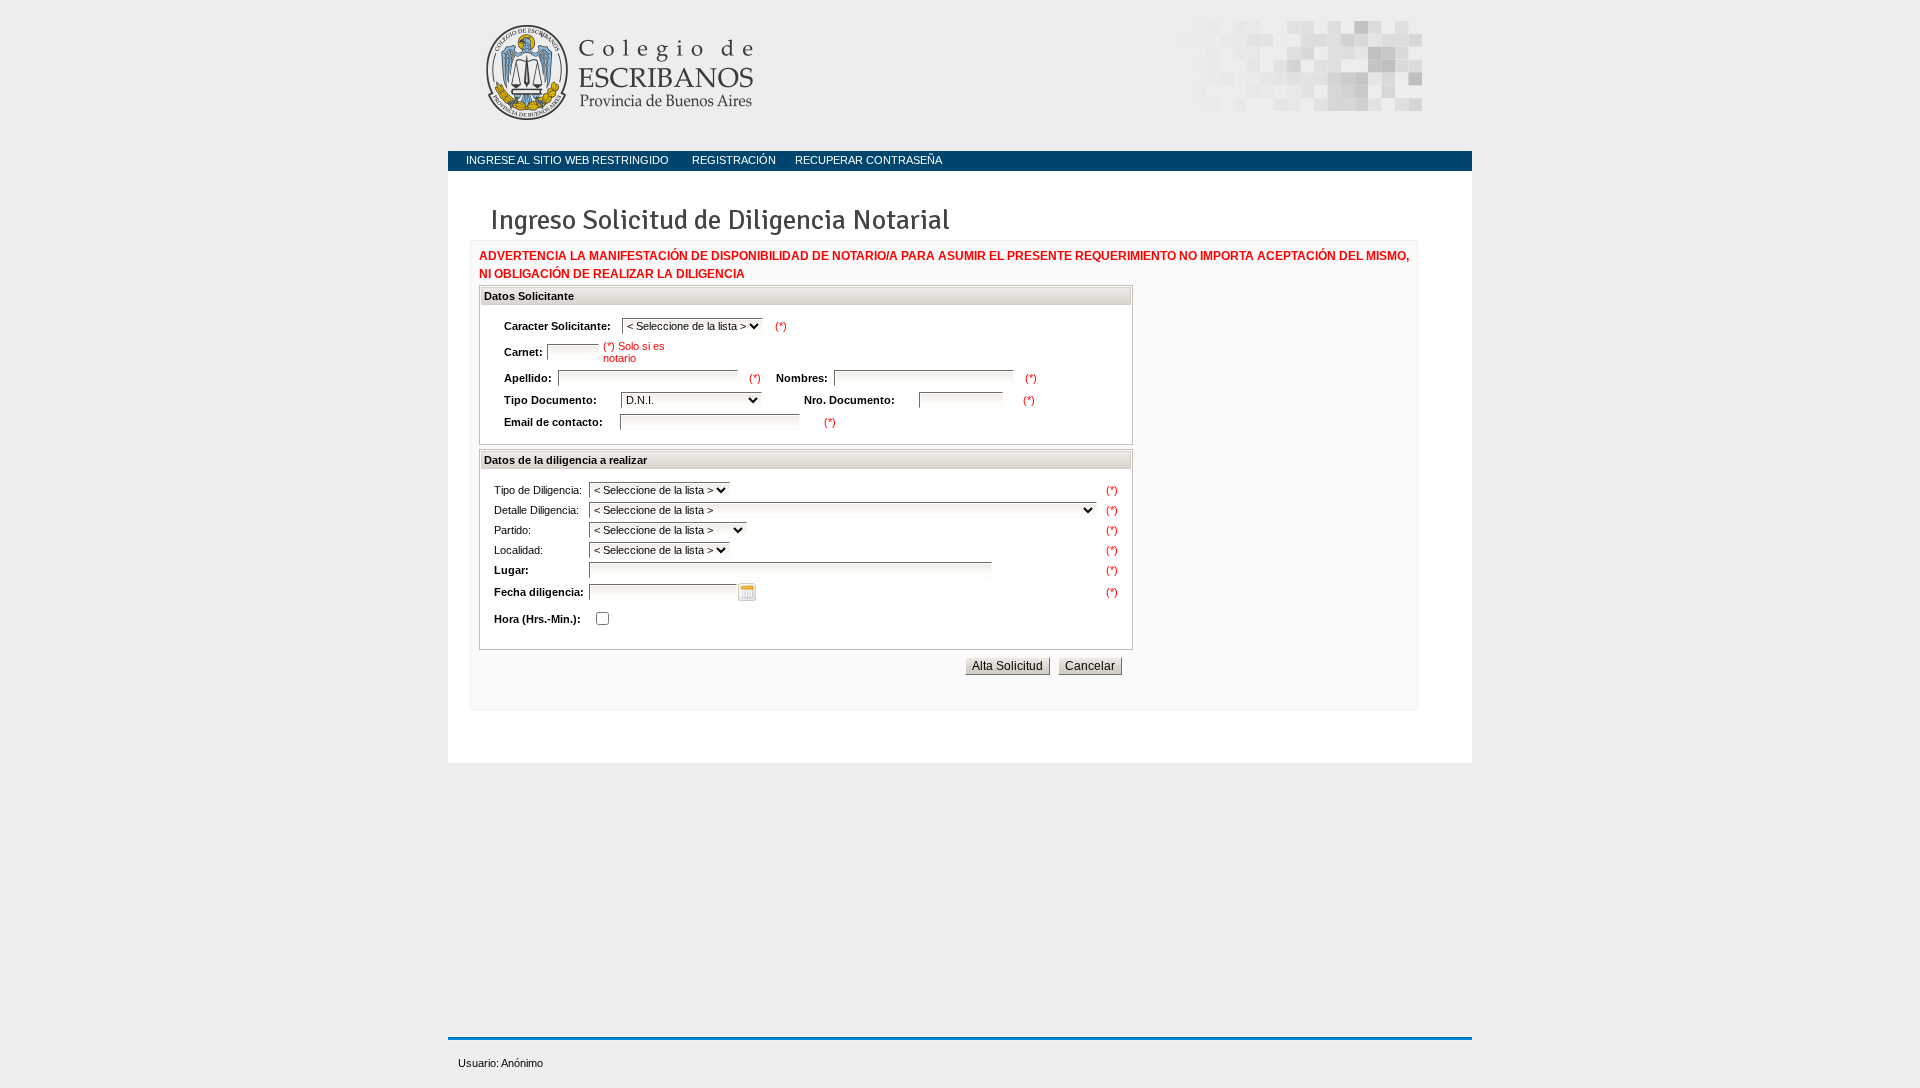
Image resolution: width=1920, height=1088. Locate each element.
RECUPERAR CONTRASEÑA (868, 160)
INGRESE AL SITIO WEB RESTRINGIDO (567, 160)
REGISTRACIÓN (734, 160)
